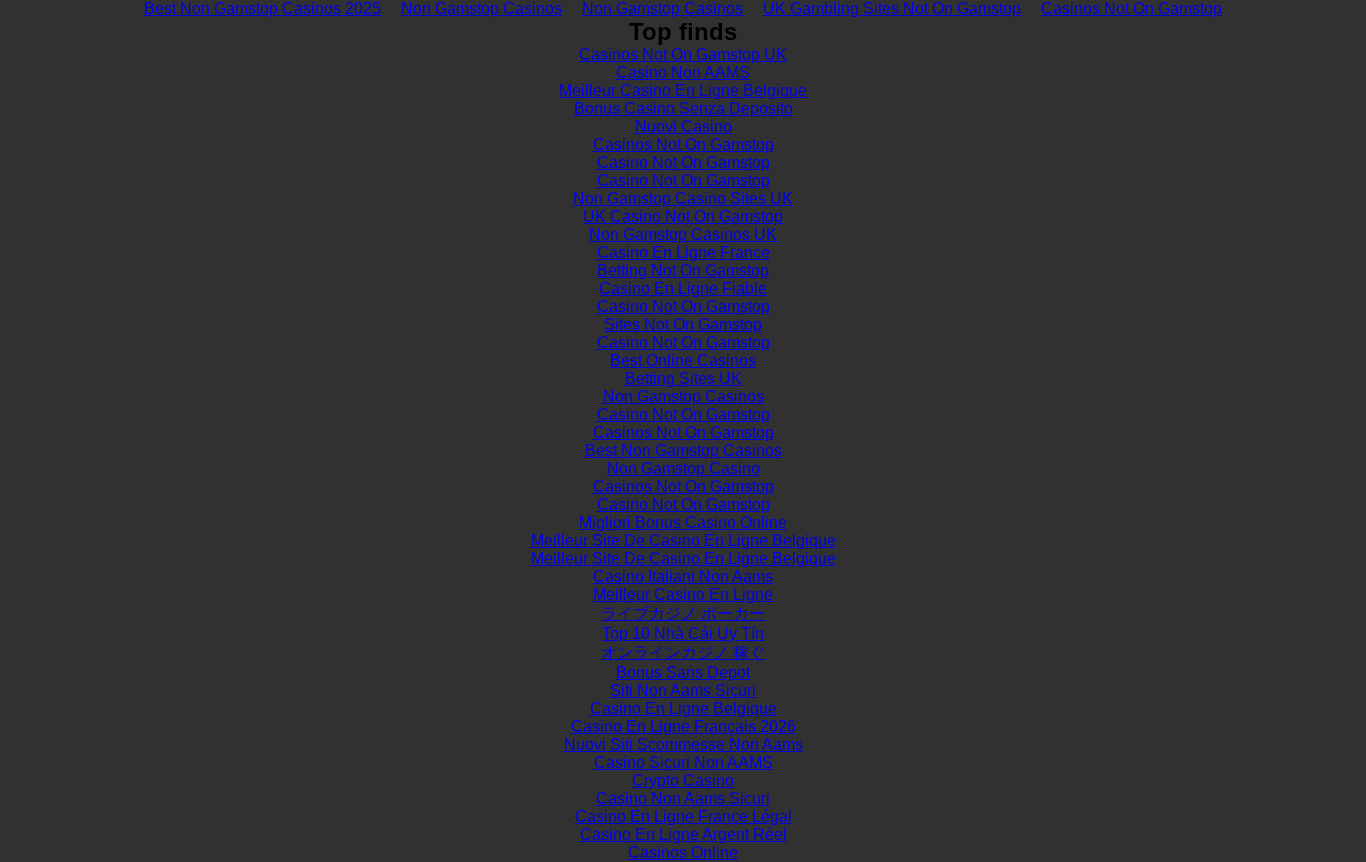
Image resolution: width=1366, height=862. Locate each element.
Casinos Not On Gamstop (683, 144)
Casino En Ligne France (683, 252)
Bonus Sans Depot (683, 672)
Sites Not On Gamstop (683, 324)
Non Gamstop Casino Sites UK (683, 198)
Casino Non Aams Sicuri (683, 798)
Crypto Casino (683, 780)
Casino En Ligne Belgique (683, 708)
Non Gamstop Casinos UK (683, 234)
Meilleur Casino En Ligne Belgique (683, 90)
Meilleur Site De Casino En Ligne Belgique (683, 540)
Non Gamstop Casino (683, 468)
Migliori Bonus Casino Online (683, 522)
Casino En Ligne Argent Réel (683, 834)
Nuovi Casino (683, 126)
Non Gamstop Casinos (683, 396)
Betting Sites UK (683, 378)
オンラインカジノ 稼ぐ (683, 652)
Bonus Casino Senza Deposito (683, 108)
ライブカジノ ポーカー (683, 613)
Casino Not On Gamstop (683, 162)
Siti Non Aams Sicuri (683, 690)
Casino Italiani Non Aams (683, 576)
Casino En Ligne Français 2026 (683, 726)
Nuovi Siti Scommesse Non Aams (683, 744)
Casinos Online (683, 852)
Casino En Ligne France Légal (683, 816)
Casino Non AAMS (683, 72)
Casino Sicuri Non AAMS (683, 762)
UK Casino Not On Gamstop (683, 216)
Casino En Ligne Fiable (683, 288)
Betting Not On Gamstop (683, 270)
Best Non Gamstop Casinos (683, 450)
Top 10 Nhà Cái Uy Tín (683, 633)
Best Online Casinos (683, 360)
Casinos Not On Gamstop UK (683, 54)
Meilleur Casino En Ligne (683, 594)
